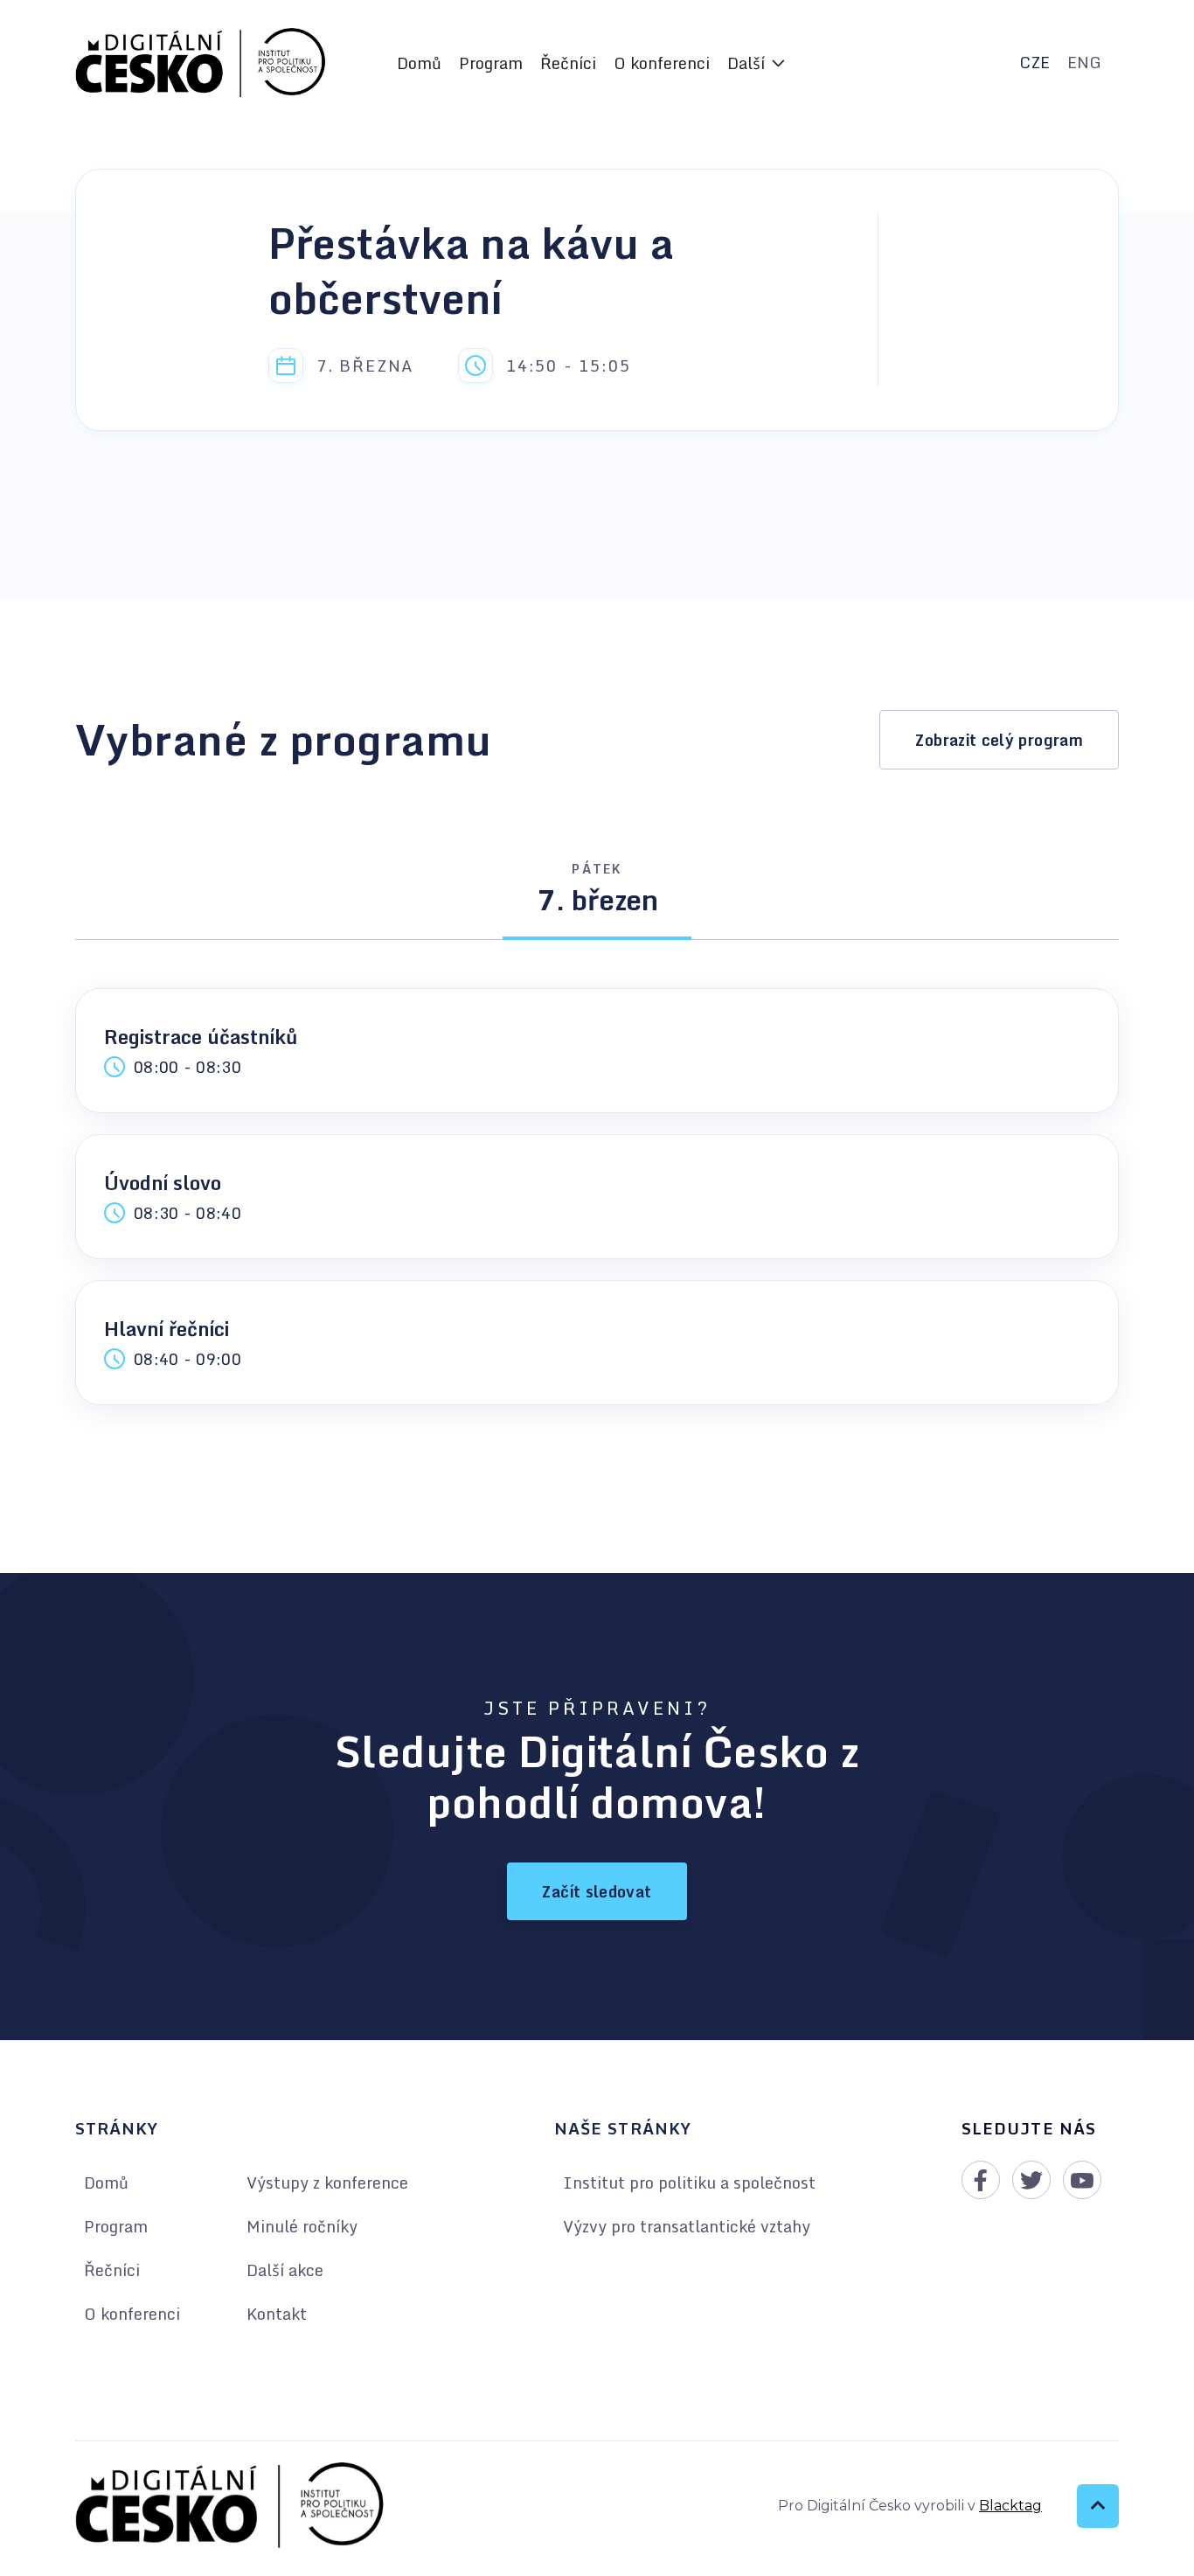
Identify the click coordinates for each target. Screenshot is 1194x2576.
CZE (1034, 62)
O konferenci (662, 63)
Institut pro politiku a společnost (689, 2183)
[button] (756, 63)
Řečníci (568, 63)
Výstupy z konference (327, 2183)
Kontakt (277, 2314)
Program (491, 63)
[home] (201, 63)
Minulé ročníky (302, 2226)
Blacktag (1010, 2506)
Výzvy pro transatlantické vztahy (687, 2226)
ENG (1084, 62)
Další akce (285, 2270)
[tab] (597, 896)
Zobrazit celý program (999, 740)
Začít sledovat (597, 1891)
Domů (419, 63)
